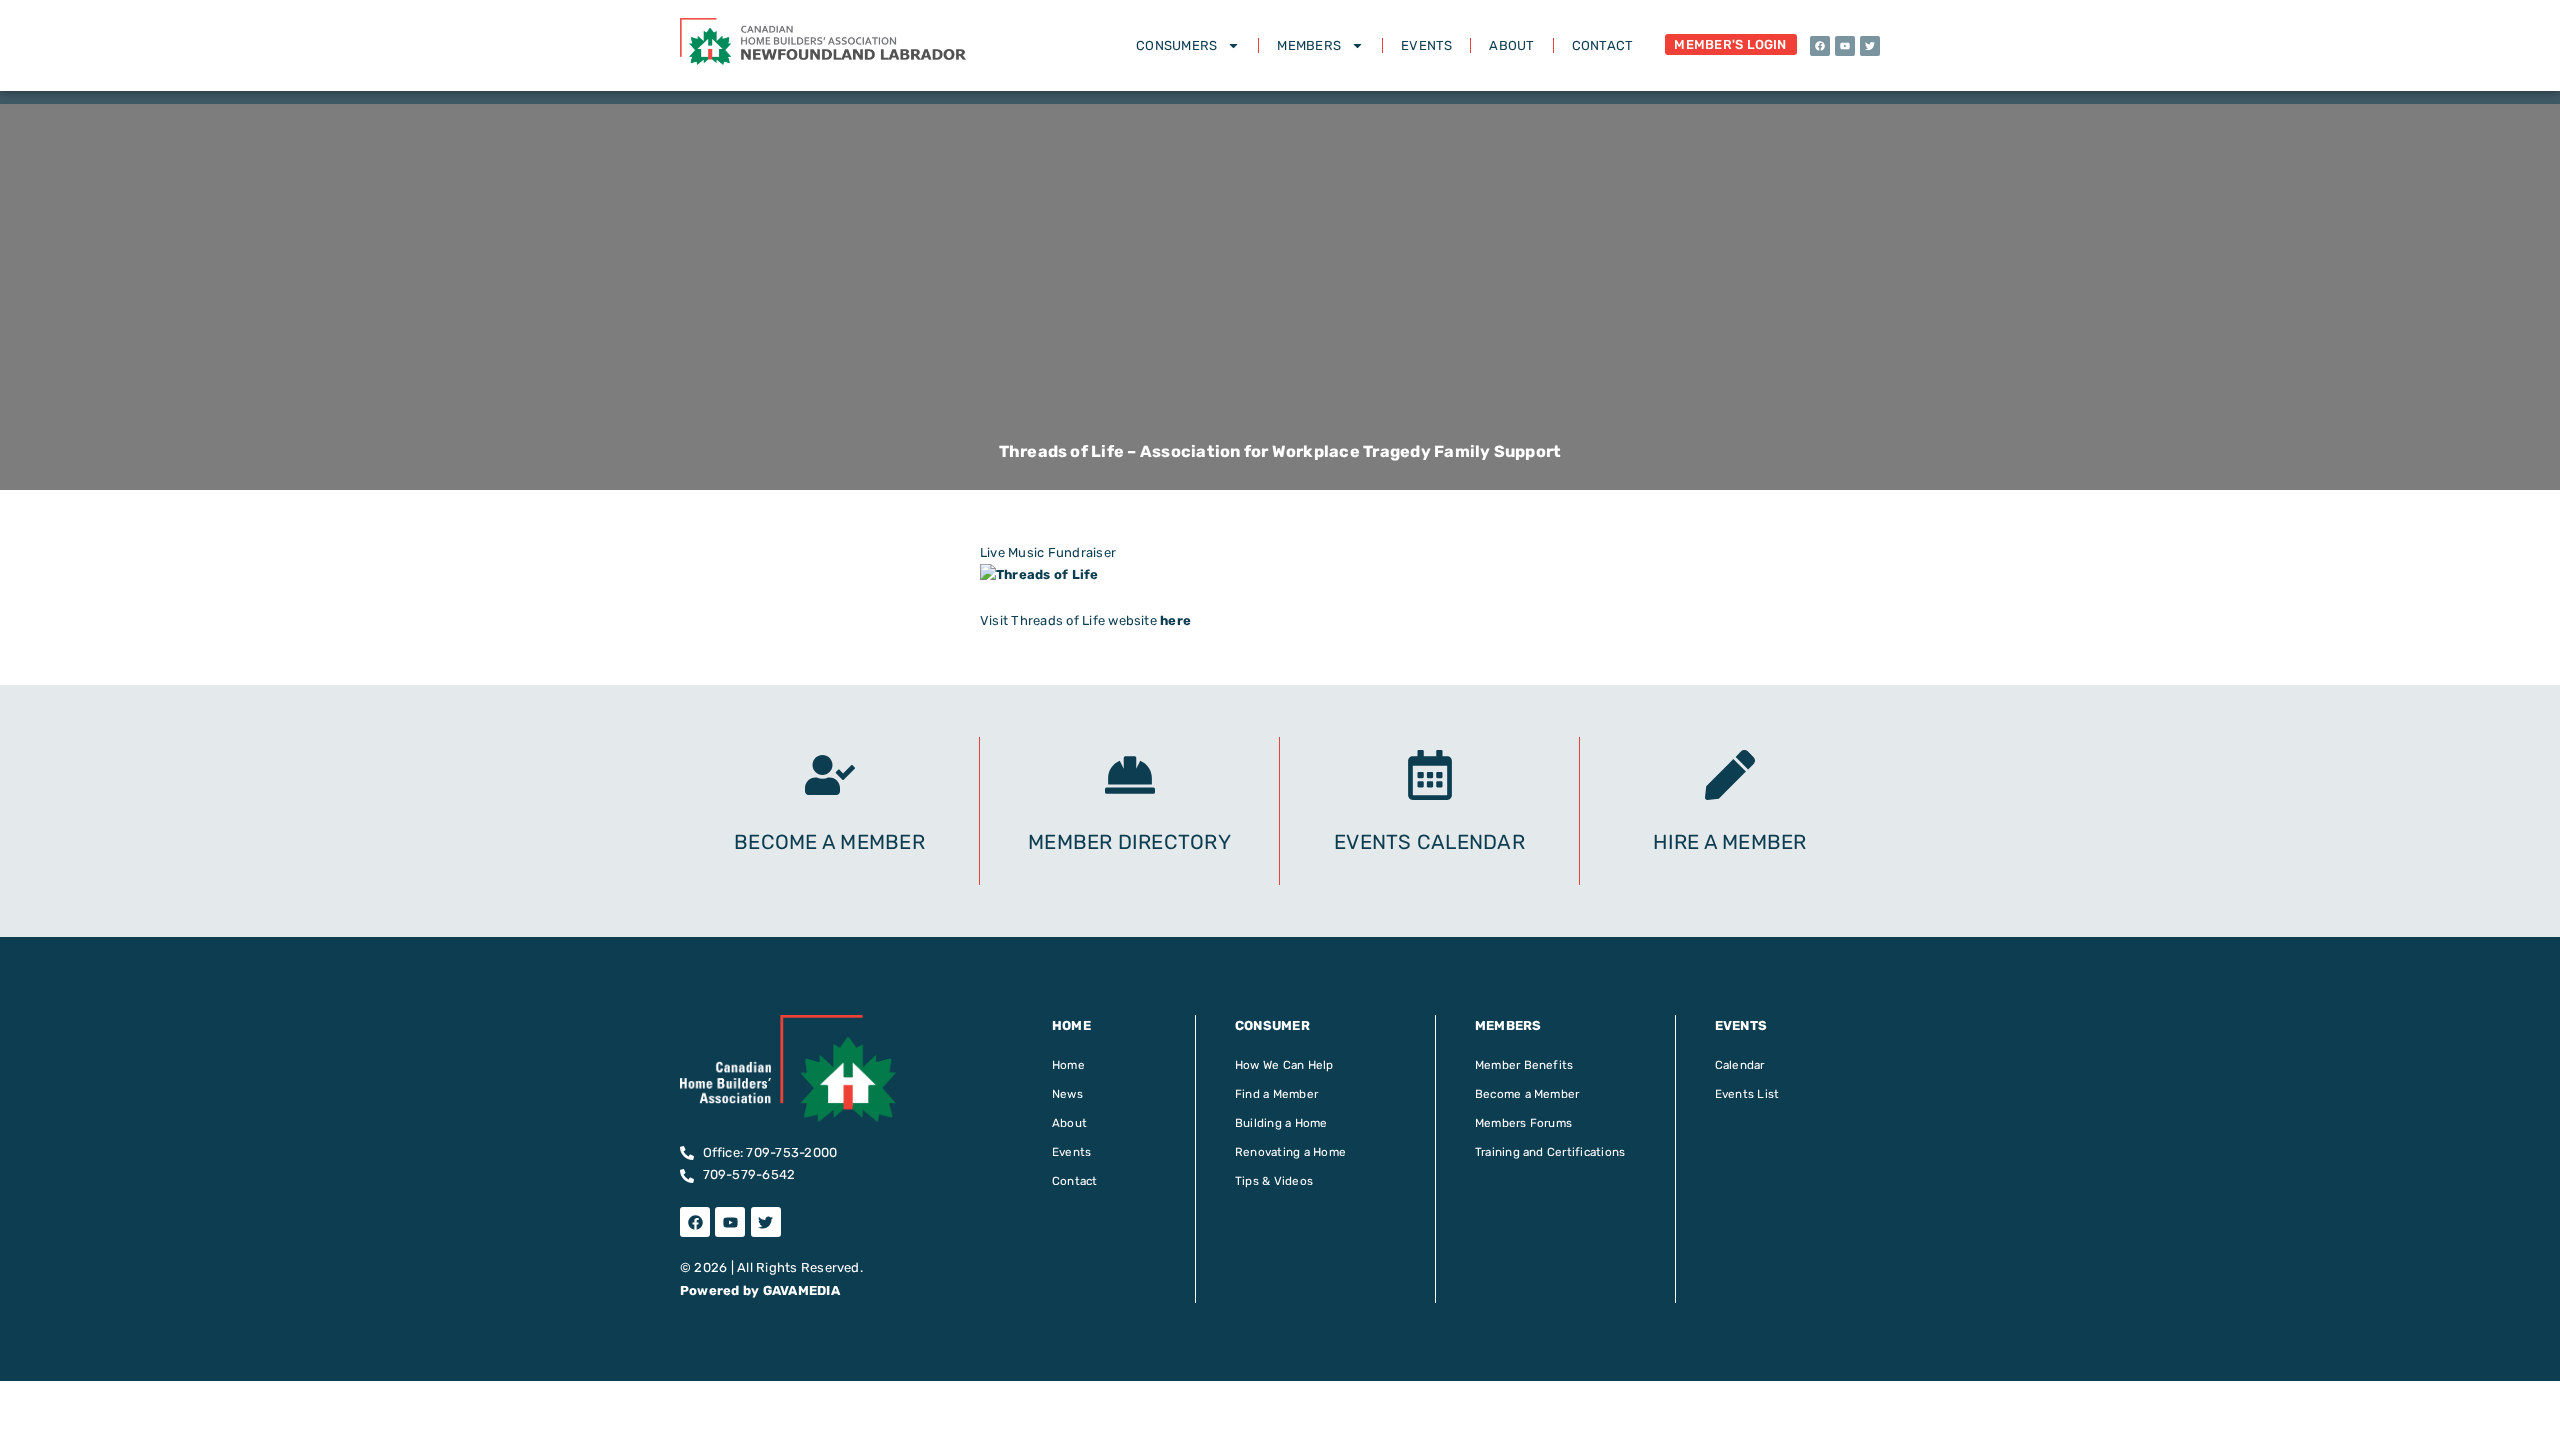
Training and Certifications (1550, 1152)
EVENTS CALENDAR (1429, 842)
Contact (1603, 45)
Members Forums (1523, 1123)
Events (1426, 45)
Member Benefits (1524, 1065)
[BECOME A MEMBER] (830, 775)
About (1511, 45)
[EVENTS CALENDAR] (1430, 775)
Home (1068, 1065)
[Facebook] (1820, 46)
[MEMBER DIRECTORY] (1130, 775)
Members (1309, 45)
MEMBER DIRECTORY (1129, 842)
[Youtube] (1845, 46)
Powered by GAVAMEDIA (760, 1290)
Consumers (1176, 45)
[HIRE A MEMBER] (1730, 775)
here (1175, 620)
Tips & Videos (1274, 1181)
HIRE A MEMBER (1729, 842)
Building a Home (1281, 1123)
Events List (1747, 1094)
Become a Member (1527, 1094)
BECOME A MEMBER (829, 842)
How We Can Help (1284, 1065)
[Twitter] (1870, 46)
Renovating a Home (1290, 1152)
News (1067, 1094)
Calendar (1740, 1065)
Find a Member (1276, 1094)
